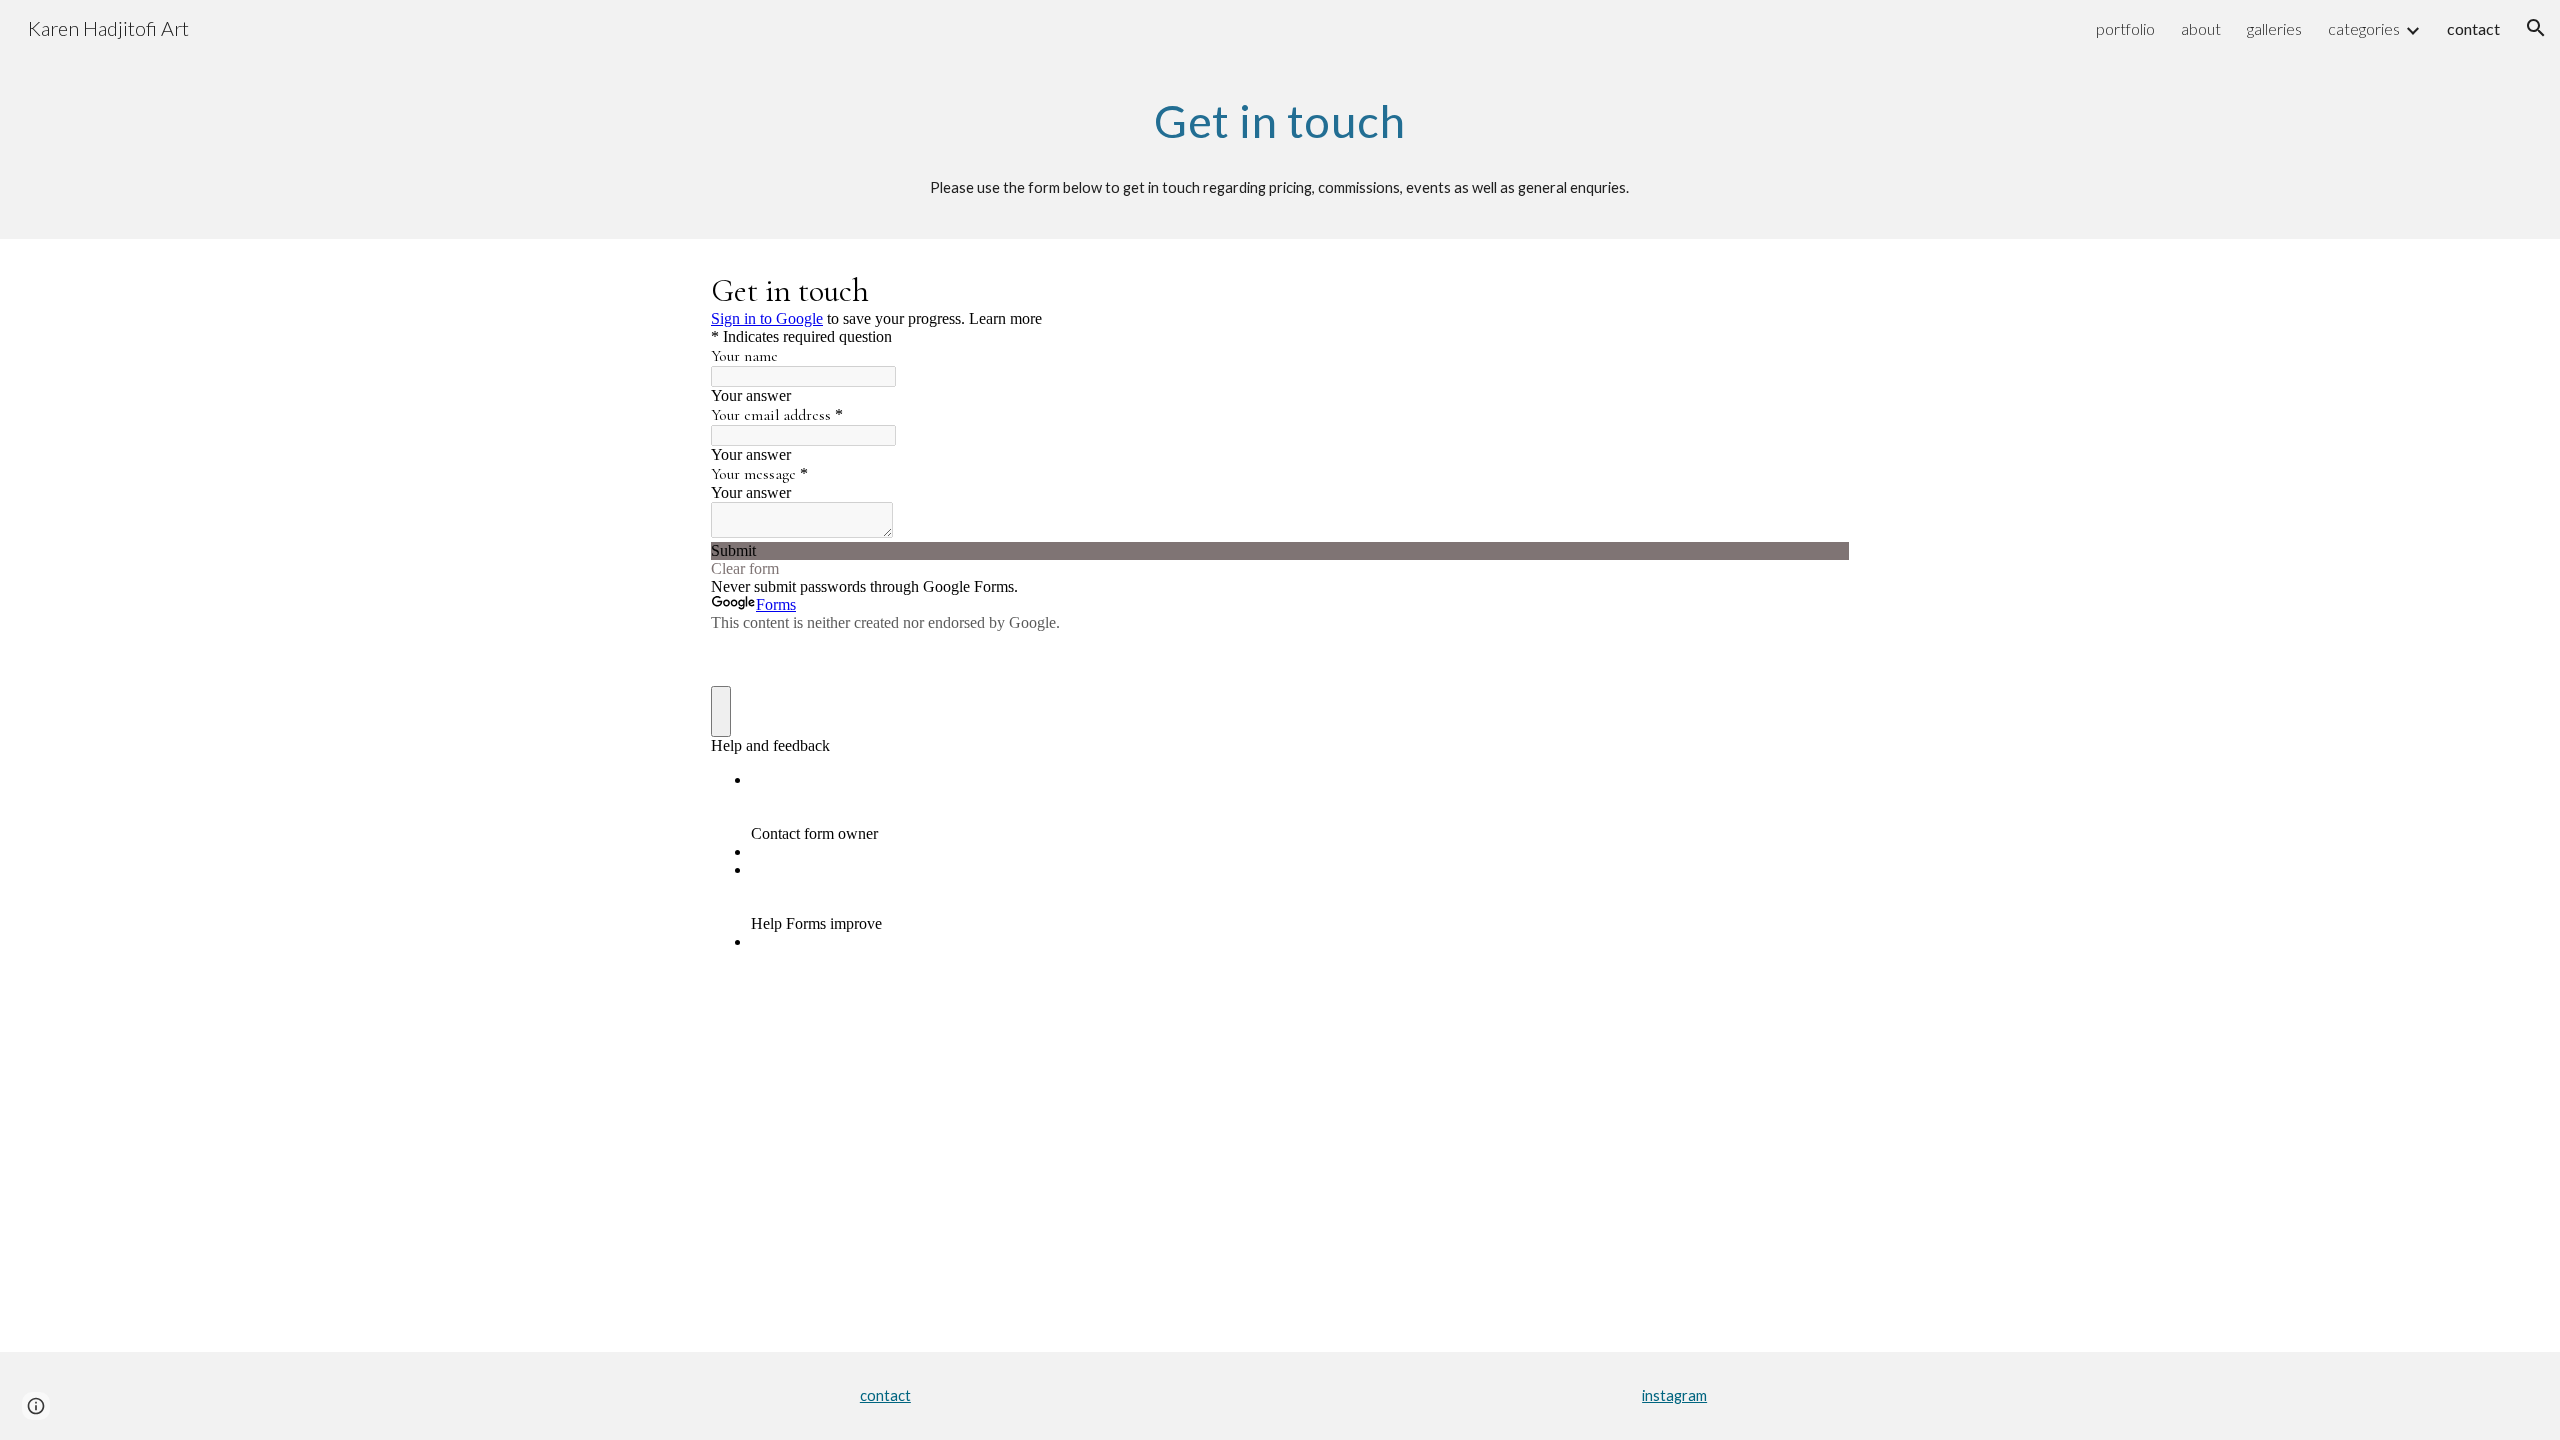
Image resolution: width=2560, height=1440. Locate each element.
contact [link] (2473, 28)
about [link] (2201, 28)
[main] (1280, 121)
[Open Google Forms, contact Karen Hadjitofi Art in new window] (1819, 289)
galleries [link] (2274, 28)
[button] (2536, 28)
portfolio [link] (2125, 28)
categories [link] (2364, 28)
